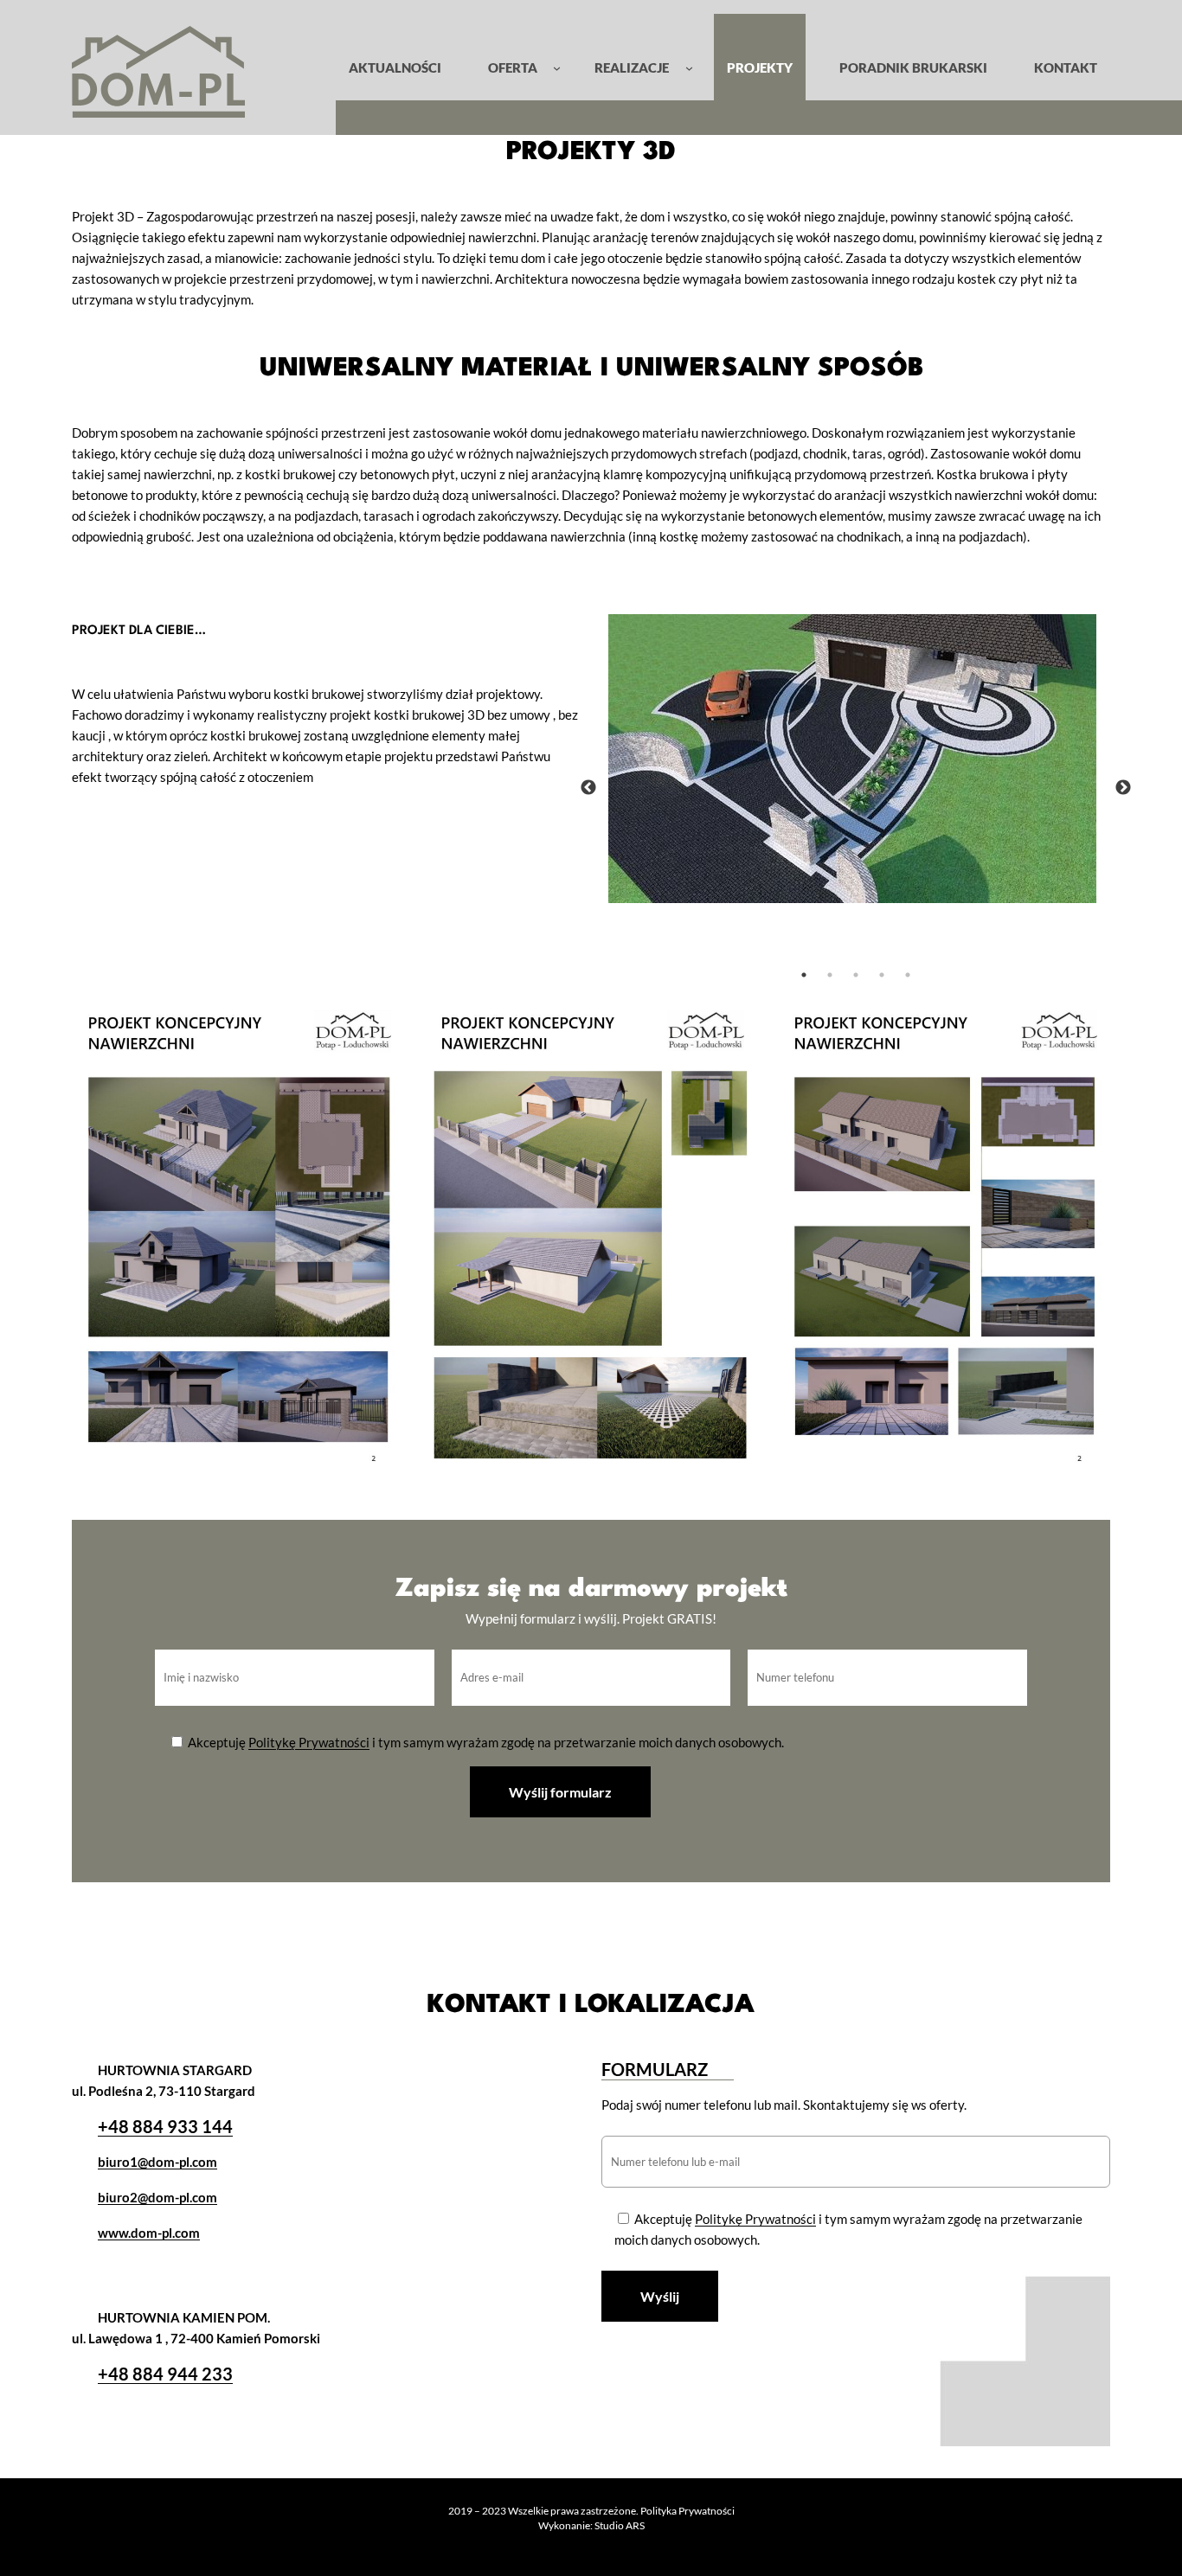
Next (1123, 788)
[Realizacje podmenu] (689, 67)
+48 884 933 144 (165, 2126)
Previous (588, 788)
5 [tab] (908, 975)
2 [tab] (830, 975)
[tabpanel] (856, 759)
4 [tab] (882, 975)
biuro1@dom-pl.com (157, 2162)
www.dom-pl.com (149, 2233)
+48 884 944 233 (165, 2374)
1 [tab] (804, 975)
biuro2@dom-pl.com (157, 2197)
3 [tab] (856, 975)
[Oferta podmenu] (557, 67)
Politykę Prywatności (309, 1742)
